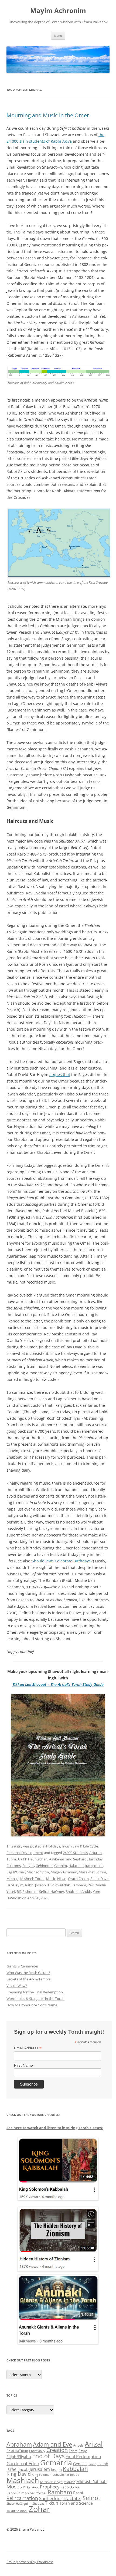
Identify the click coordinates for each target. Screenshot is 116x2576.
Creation (57, 2450)
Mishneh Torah (32, 1879)
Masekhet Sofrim (92, 1872)
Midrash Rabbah (91, 2482)
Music (51, 1879)
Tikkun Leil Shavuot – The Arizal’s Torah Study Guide (58, 1684)
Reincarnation (22, 2498)
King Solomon (42, 2475)
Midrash (69, 2482)
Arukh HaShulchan (33, 1859)
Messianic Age (51, 2482)
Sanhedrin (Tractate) (60, 2498)
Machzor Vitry (38, 1872)
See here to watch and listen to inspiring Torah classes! (55, 2128)
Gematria (56, 2462)
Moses (14, 2486)
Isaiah (103, 2464)
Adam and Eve (52, 2444)
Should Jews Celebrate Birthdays (61, 1561)
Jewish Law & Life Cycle (80, 1846)
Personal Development (25, 1853)
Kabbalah (75, 2469)
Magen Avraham (64, 1872)
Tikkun (52, 2503)
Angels (78, 2445)
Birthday (96, 1859)
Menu (58, 36)
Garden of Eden (23, 2463)
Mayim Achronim (58, 11)
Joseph (56, 2470)
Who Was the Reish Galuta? (28, 1973)
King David (19, 2474)
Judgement (94, 1866)
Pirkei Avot (31, 2487)
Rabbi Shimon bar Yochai (26, 2493)
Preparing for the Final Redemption (35, 1992)
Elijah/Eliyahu (19, 2457)
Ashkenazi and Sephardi (68, 1859)
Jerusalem (40, 2469)
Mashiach (23, 2480)
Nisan (62, 1879)
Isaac (92, 2464)
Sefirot (91, 2498)
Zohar (39, 2509)
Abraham (19, 2444)
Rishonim (30, 1892)
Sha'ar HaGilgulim (19, 2504)
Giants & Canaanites (23, 1966)
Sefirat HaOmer (52, 1892)
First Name (23, 2065)
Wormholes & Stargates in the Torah (35, 1999)
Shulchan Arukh (79, 1892)
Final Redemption (83, 2456)
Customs (14, 1866)
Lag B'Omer (16, 1872)
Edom (73, 2451)
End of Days (48, 2456)
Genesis (80, 2464)
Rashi (78, 2493)
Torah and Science (76, 2503)
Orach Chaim (78, 1879)
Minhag (13, 1879)
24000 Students (75, 1853)
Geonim (61, 1866)
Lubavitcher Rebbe (66, 2475)
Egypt (83, 2451)
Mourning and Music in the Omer (48, 115)
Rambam (79, 1885)
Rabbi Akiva (70, 2487)
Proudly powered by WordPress (30, 2562)
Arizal (94, 2444)
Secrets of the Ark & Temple (28, 1979)
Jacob (24, 2469)
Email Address (28, 2048)
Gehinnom (44, 1866)
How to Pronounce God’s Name (32, 2005)
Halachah (76, 1866)
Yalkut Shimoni (17, 2511)
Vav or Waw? (17, 1986)
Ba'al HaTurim (17, 2451)
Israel (12, 2469)
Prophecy (50, 2487)
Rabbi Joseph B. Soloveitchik (47, 1885)
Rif (19, 1892)
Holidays (53, 1846)
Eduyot (28, 1866)
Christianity (37, 2451)
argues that (60, 1075)
